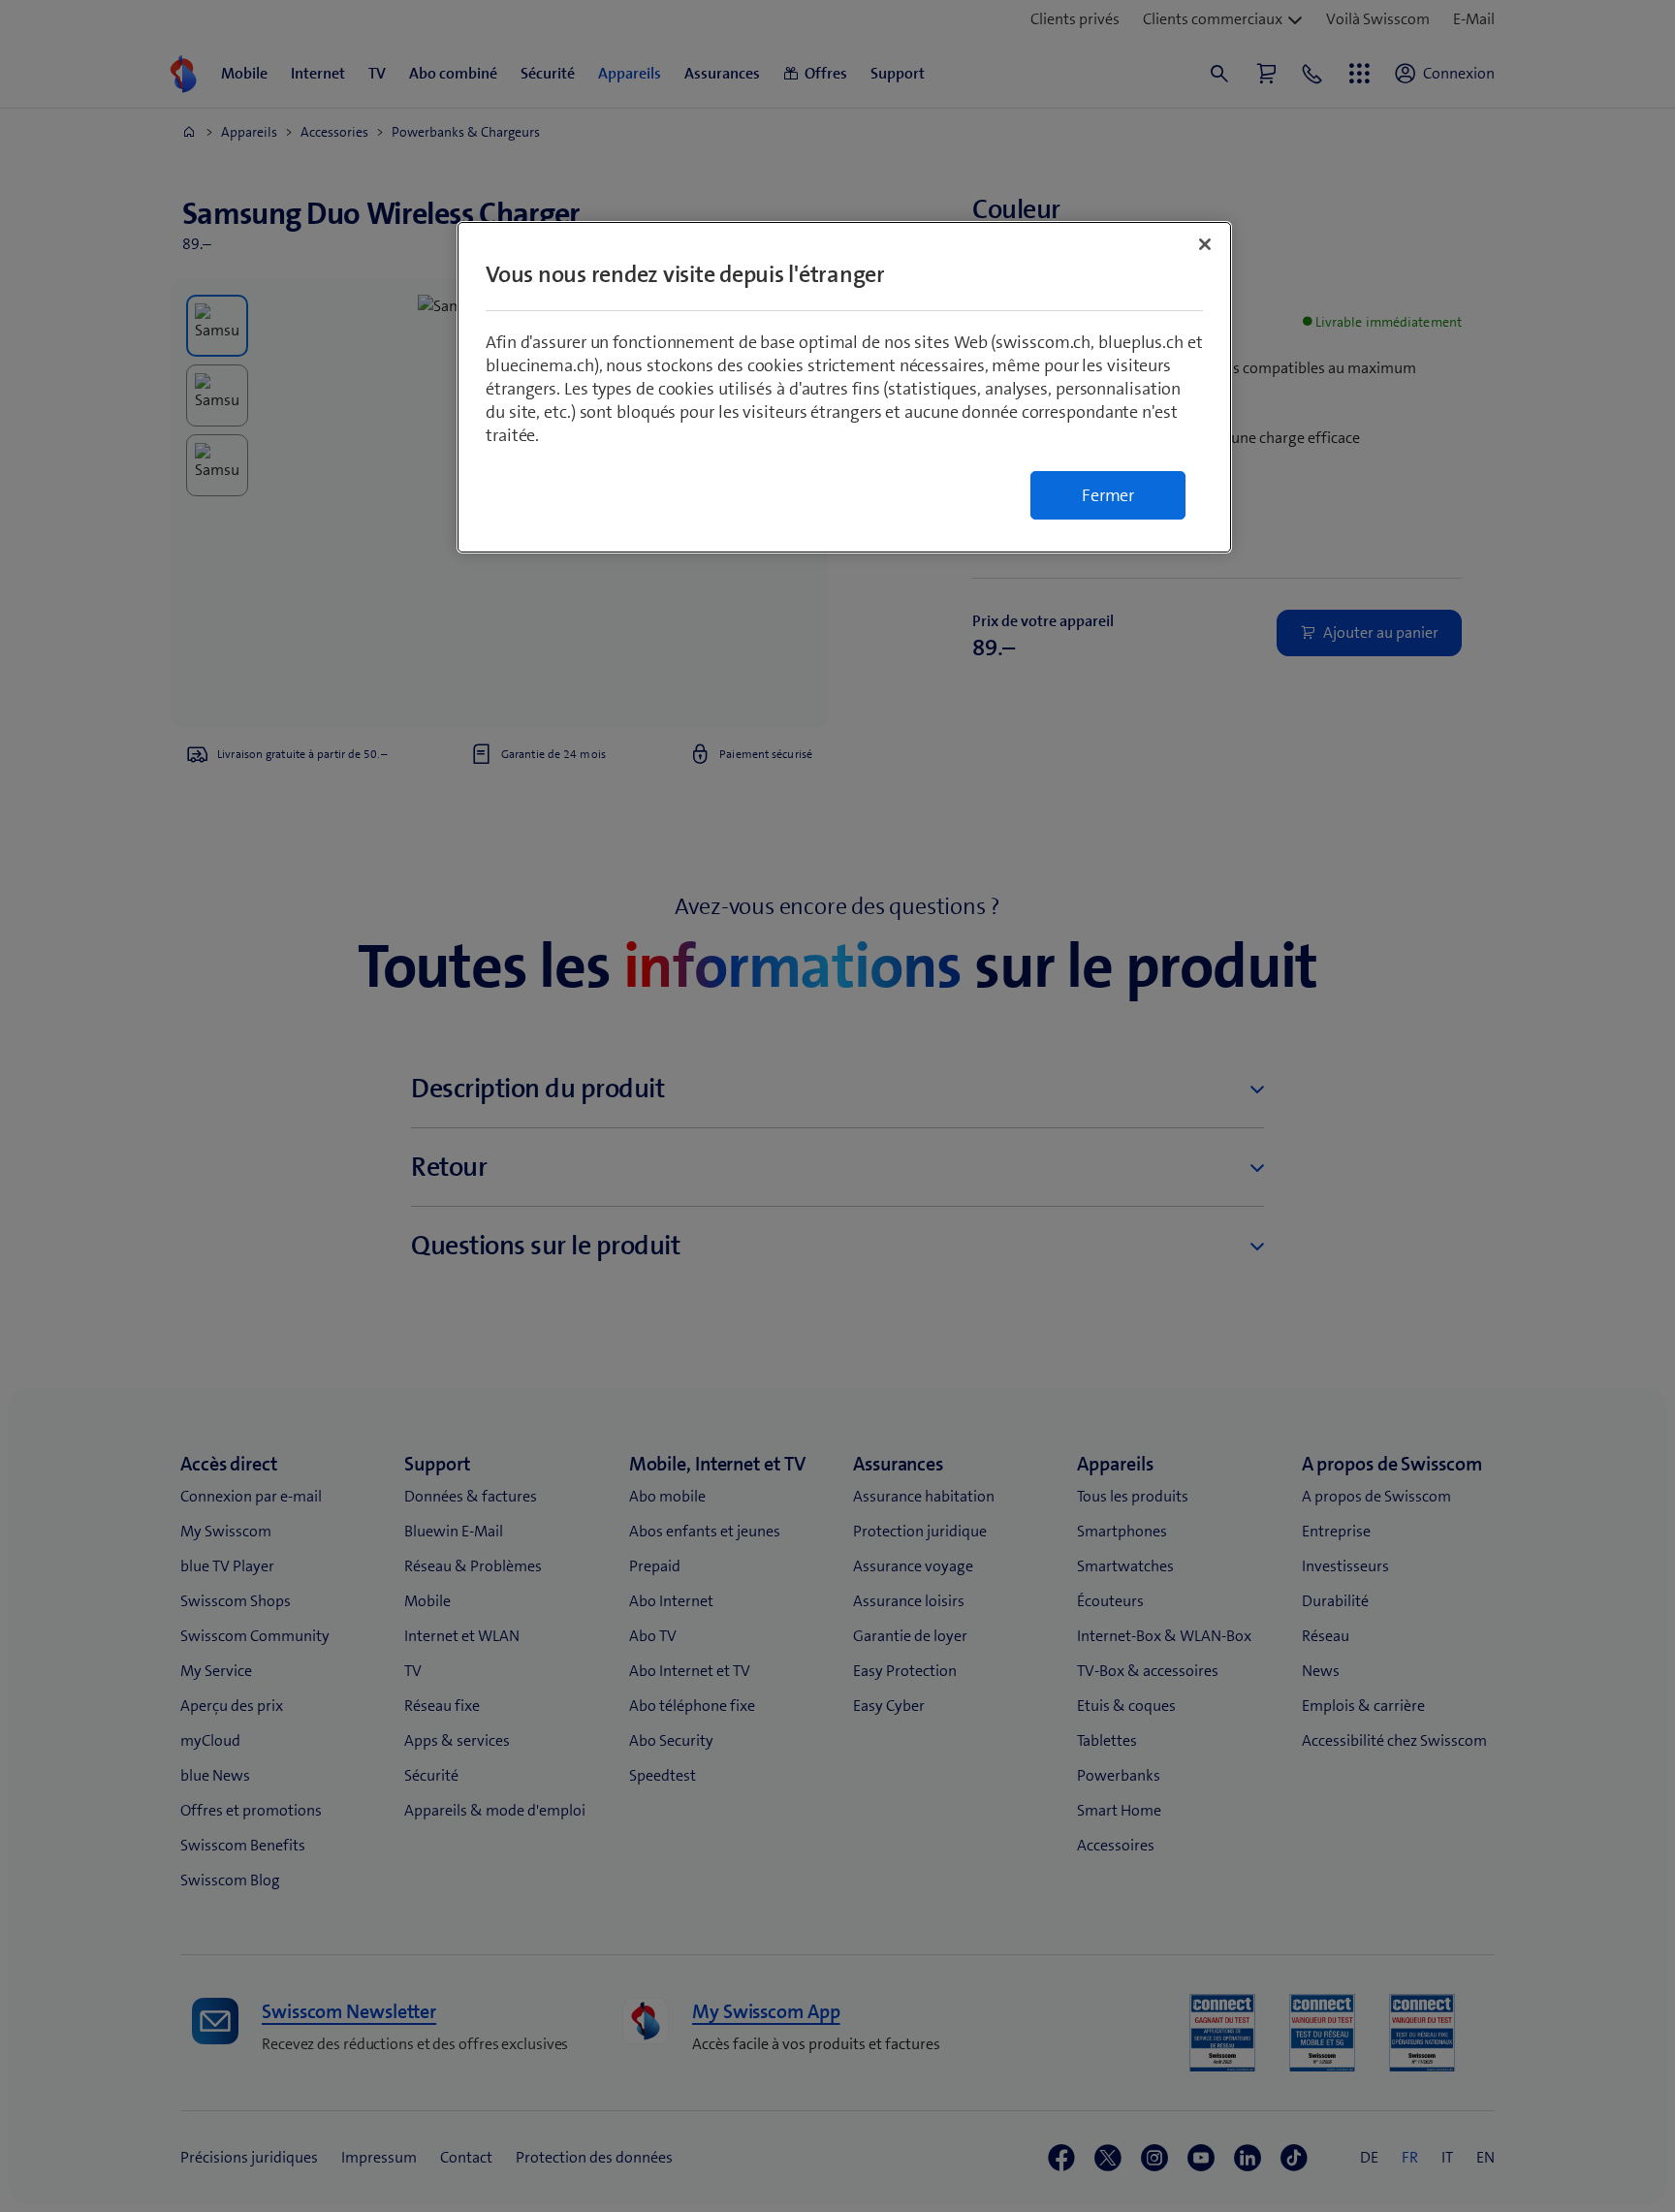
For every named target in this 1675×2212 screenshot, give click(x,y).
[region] (844, 387)
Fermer (1108, 495)
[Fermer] (1205, 244)
